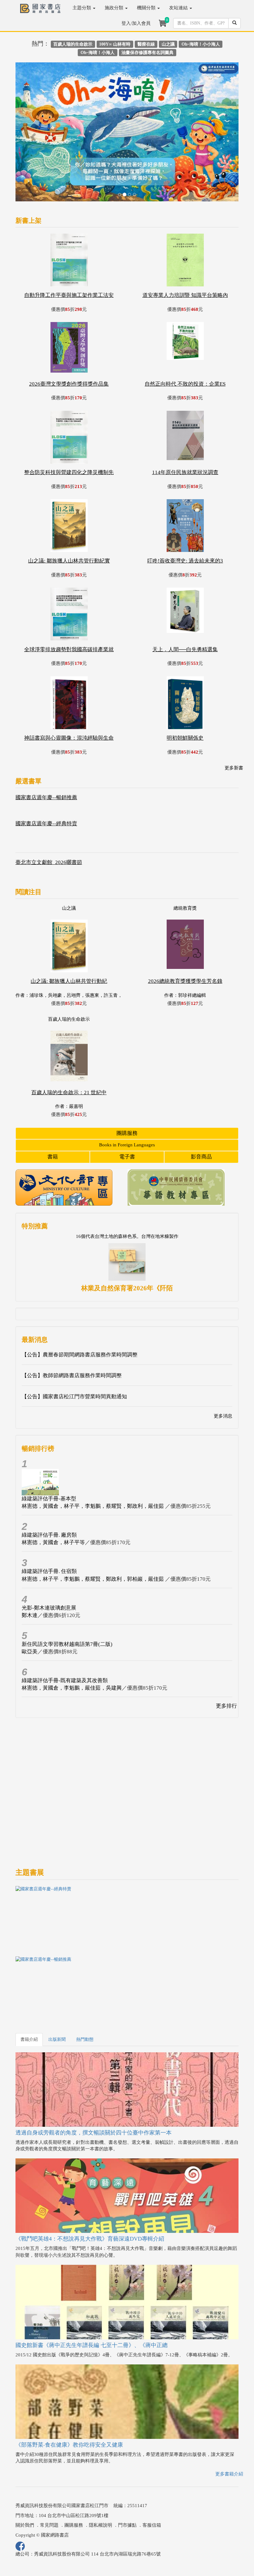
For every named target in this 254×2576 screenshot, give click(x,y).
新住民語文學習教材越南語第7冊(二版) (67, 1597)
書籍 (53, 1110)
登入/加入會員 (136, 23)
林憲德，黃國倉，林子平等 (53, 1495)
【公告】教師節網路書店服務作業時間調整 (72, 1328)
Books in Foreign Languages (127, 1098)
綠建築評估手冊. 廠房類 (49, 1488)
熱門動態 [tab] (85, 1992)
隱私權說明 (101, 2478)
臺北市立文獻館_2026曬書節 (49, 815)
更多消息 (223, 1369)
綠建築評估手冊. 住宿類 (49, 1524)
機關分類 (147, 8)
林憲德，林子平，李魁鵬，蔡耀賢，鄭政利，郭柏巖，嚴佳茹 (93, 1532)
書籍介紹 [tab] (29, 1992)
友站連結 (179, 8)
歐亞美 (30, 1604)
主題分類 (82, 8)
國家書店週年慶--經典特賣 (46, 776)
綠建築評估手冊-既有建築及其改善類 (65, 1633)
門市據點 (127, 2478)
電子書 (127, 1110)
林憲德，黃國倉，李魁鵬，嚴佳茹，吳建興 (72, 1641)
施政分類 (115, 8)
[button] (32, 111)
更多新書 (234, 721)
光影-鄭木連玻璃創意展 (49, 1560)
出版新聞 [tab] (57, 1992)
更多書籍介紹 (229, 2426)
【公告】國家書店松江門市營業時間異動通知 (74, 1349)
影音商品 (201, 1110)
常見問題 (49, 2478)
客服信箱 (152, 2478)
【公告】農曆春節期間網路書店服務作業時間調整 (80, 1308)
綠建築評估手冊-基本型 (49, 1451)
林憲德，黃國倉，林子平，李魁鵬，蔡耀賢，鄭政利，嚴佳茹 (93, 1459)
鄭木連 (30, 1568)
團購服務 (127, 1086)
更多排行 (226, 1659)
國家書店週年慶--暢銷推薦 (46, 750)
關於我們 (25, 2478)
